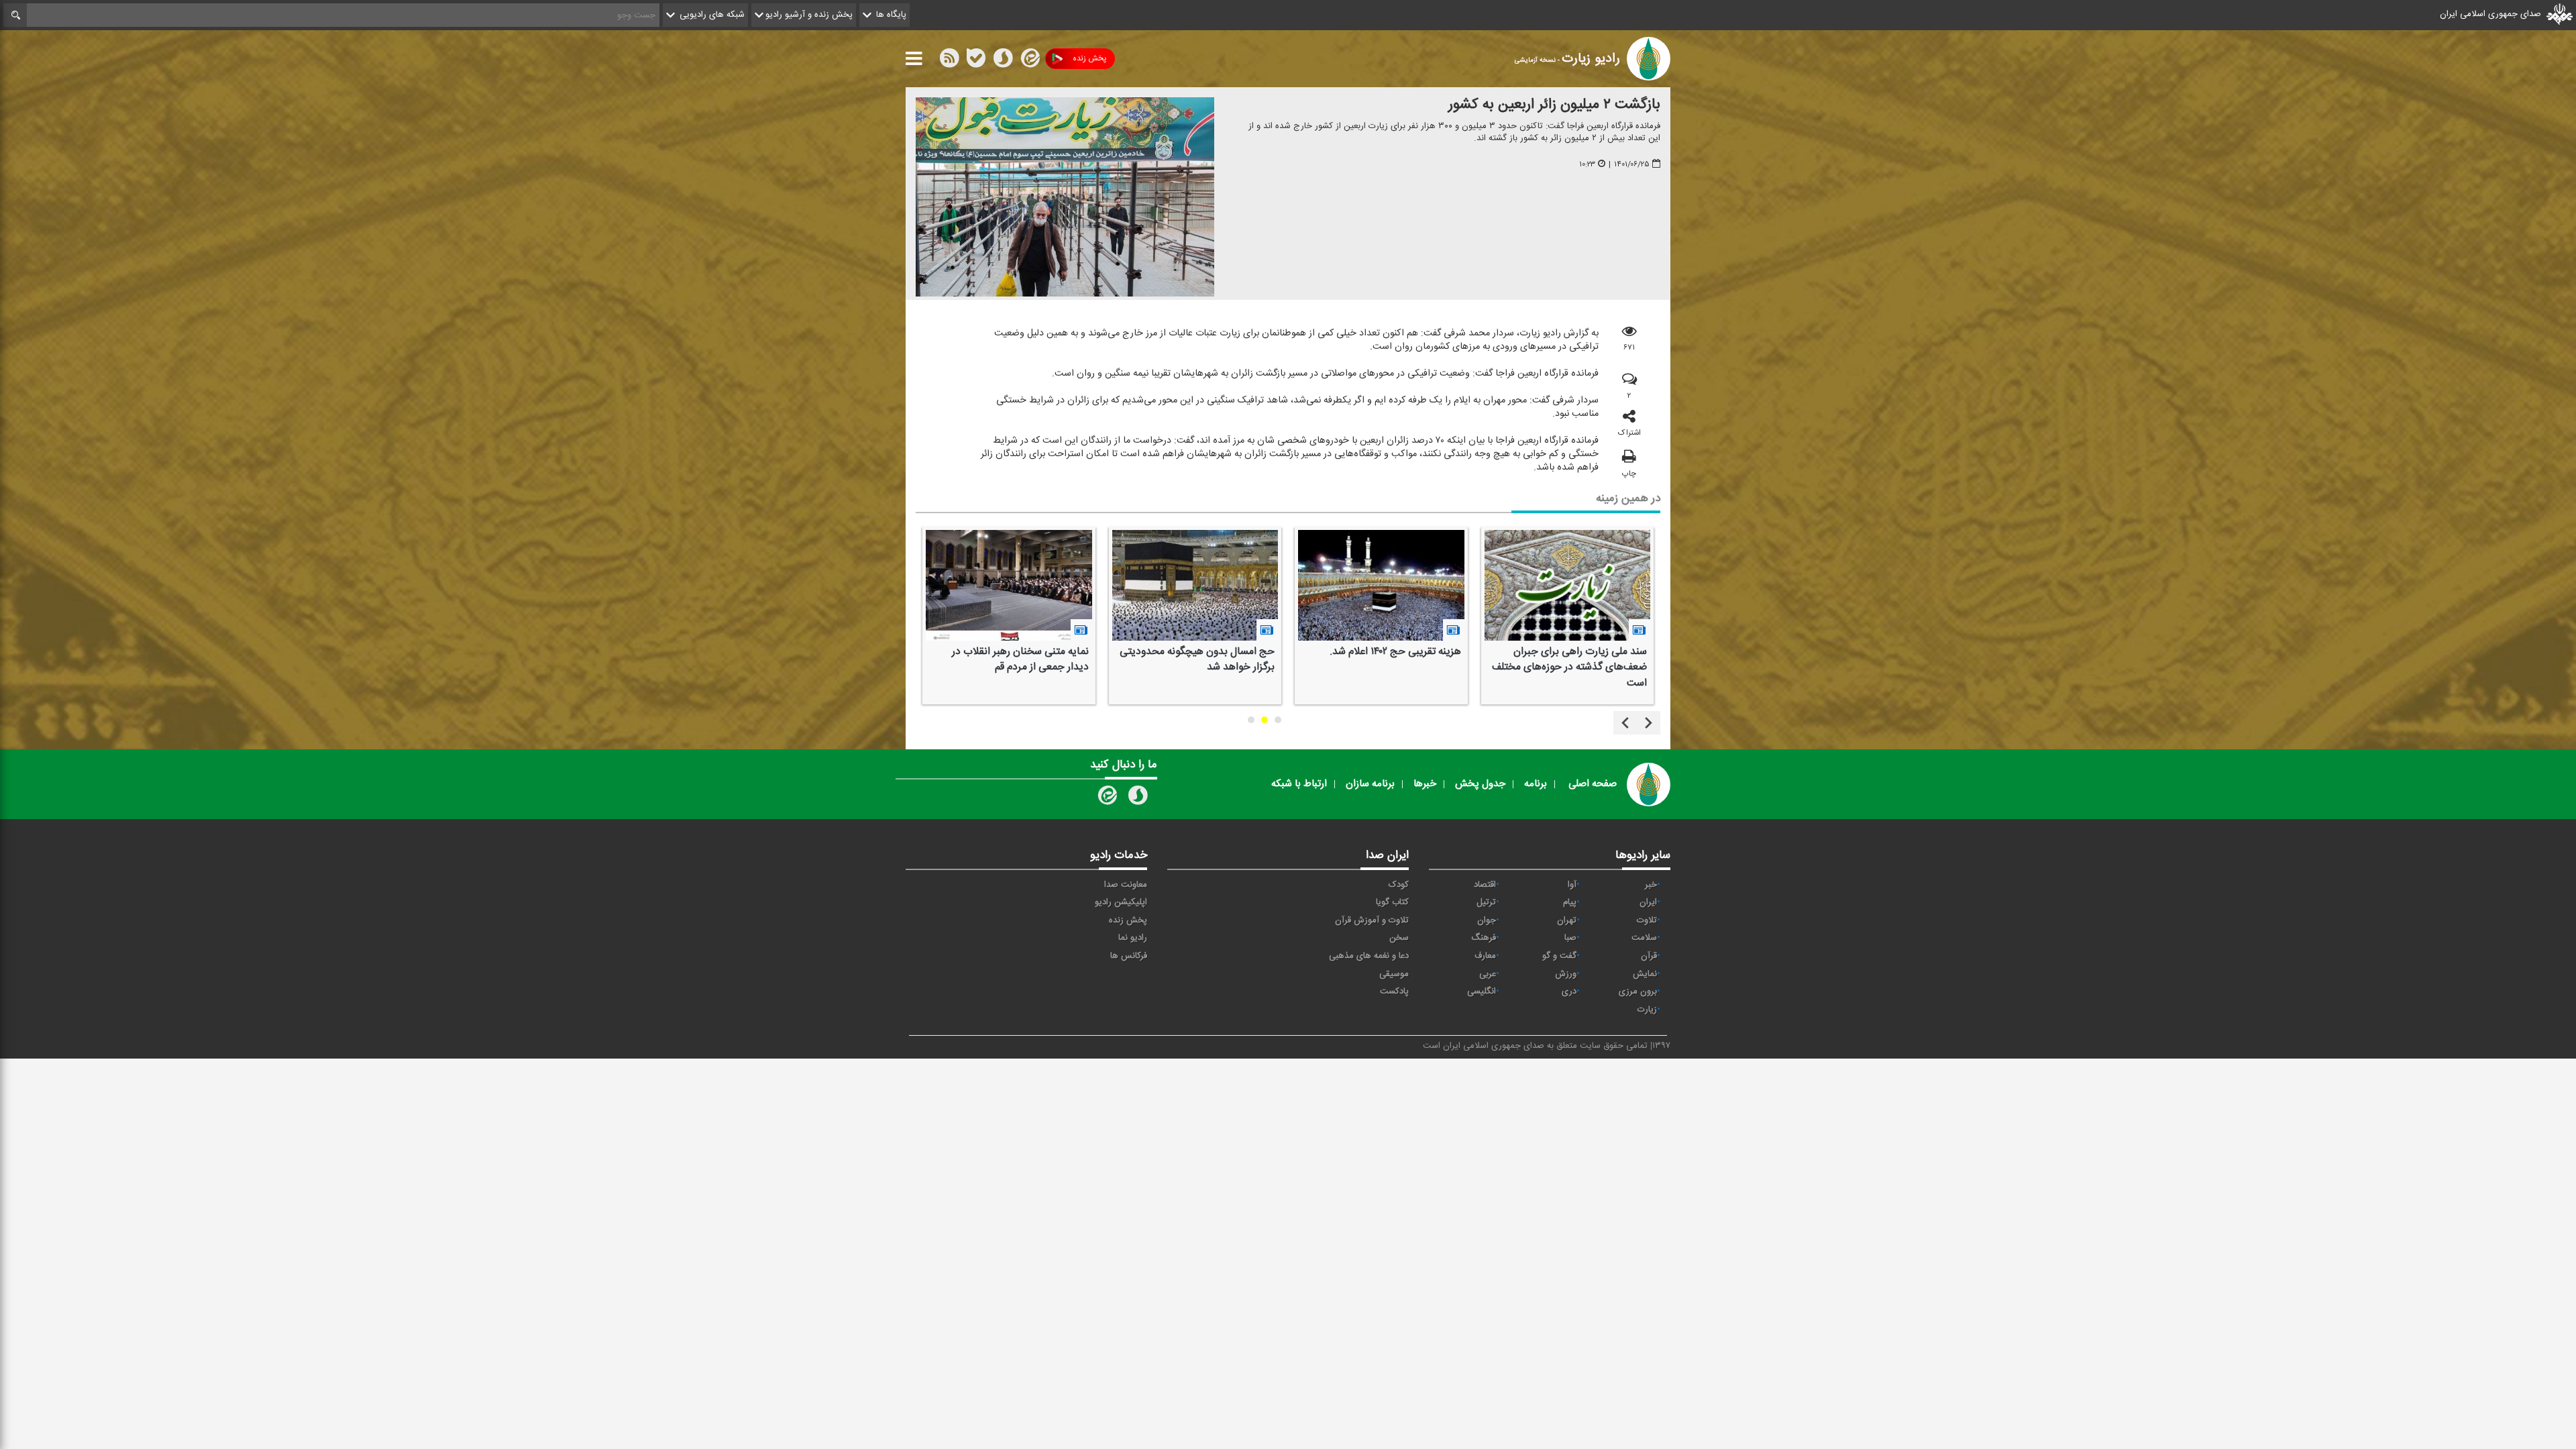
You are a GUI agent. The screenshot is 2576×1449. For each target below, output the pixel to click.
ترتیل (1486, 902)
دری (1569, 991)
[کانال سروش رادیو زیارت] (1138, 798)
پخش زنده (1089, 58)
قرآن (1649, 956)
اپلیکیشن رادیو (1121, 902)
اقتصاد (1485, 885)
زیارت (1647, 1010)
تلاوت (1647, 920)
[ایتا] (1029, 61)
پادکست (1394, 991)
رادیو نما (1133, 938)
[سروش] (1003, 61)
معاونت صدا (1126, 885)
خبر (1651, 885)
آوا (1572, 885)
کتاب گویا (1392, 902)
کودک (1399, 885)
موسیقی (1394, 974)
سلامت (1644, 938)
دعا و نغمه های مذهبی (1369, 956)
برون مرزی (1638, 991)
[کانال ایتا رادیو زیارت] (1106, 798)
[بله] (976, 61)
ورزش (1566, 974)
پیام (1570, 902)
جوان (1487, 920)
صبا (1570, 938)
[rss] (949, 61)
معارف (1485, 956)
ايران (1648, 902)
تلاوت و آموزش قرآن (1372, 920)
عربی (1488, 974)
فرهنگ (1484, 938)
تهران (1567, 920)
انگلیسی (1482, 991)
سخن (1399, 938)
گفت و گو (1559, 956)
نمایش (1645, 974)
